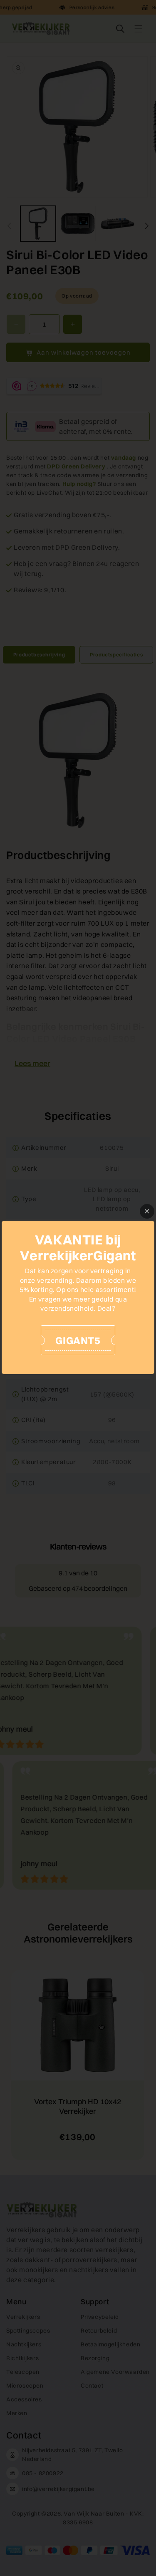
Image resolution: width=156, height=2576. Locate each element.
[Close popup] (147, 1211)
